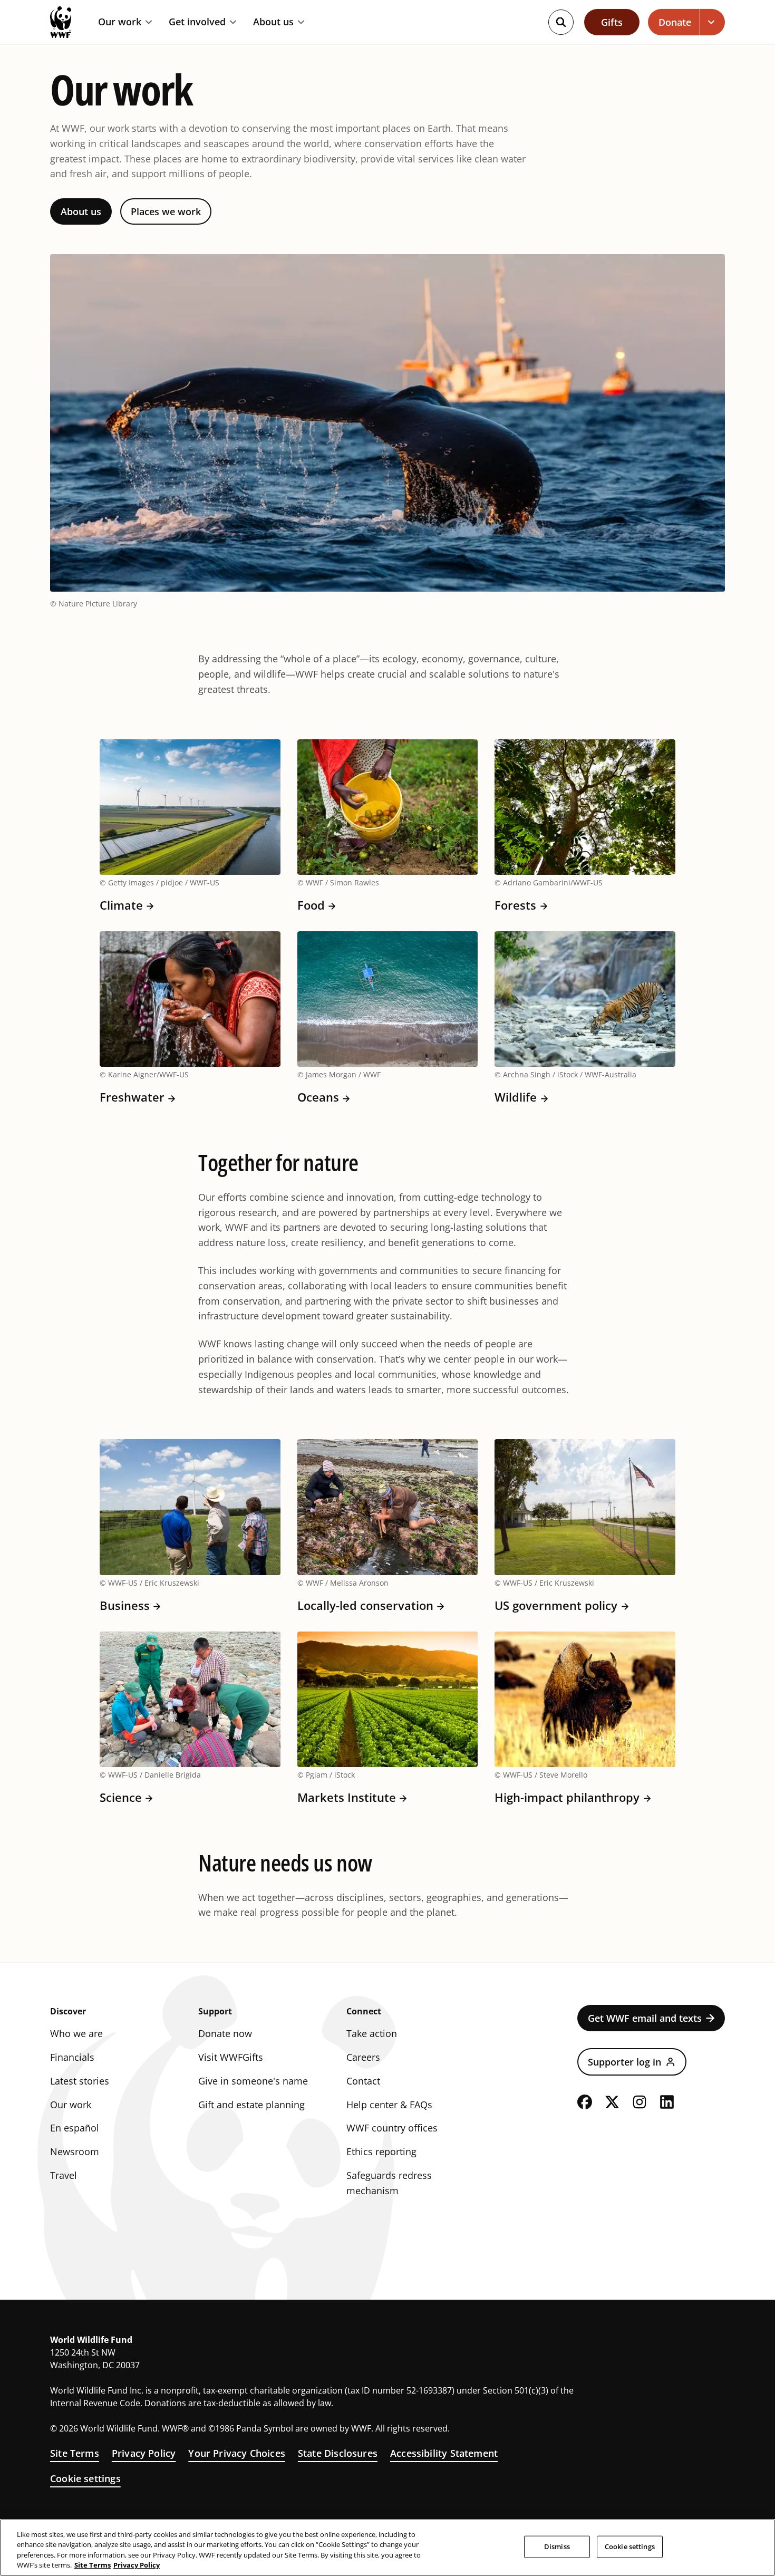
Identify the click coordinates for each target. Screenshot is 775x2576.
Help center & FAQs (389, 2105)
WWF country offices (392, 2128)
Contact (363, 2081)
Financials (72, 2057)
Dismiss (557, 2546)
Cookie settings (85, 2478)
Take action (372, 2033)
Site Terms (75, 2453)
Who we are (76, 2033)
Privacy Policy (144, 2453)
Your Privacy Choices (237, 2453)
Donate (675, 22)
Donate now (225, 2033)
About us (273, 22)
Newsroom (75, 2152)
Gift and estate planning (251, 2105)
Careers (363, 2057)
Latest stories (80, 2081)
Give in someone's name (253, 2081)
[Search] (561, 22)
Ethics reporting (381, 2152)
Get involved (197, 22)
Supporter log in (624, 2062)
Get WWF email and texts (645, 2018)
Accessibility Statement (444, 2453)
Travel (64, 2175)
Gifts (612, 22)
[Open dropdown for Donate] (713, 22)
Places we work (166, 211)
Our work (120, 22)
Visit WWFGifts (231, 2057)
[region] (387, 2548)
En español (75, 2128)
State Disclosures (338, 2453)
